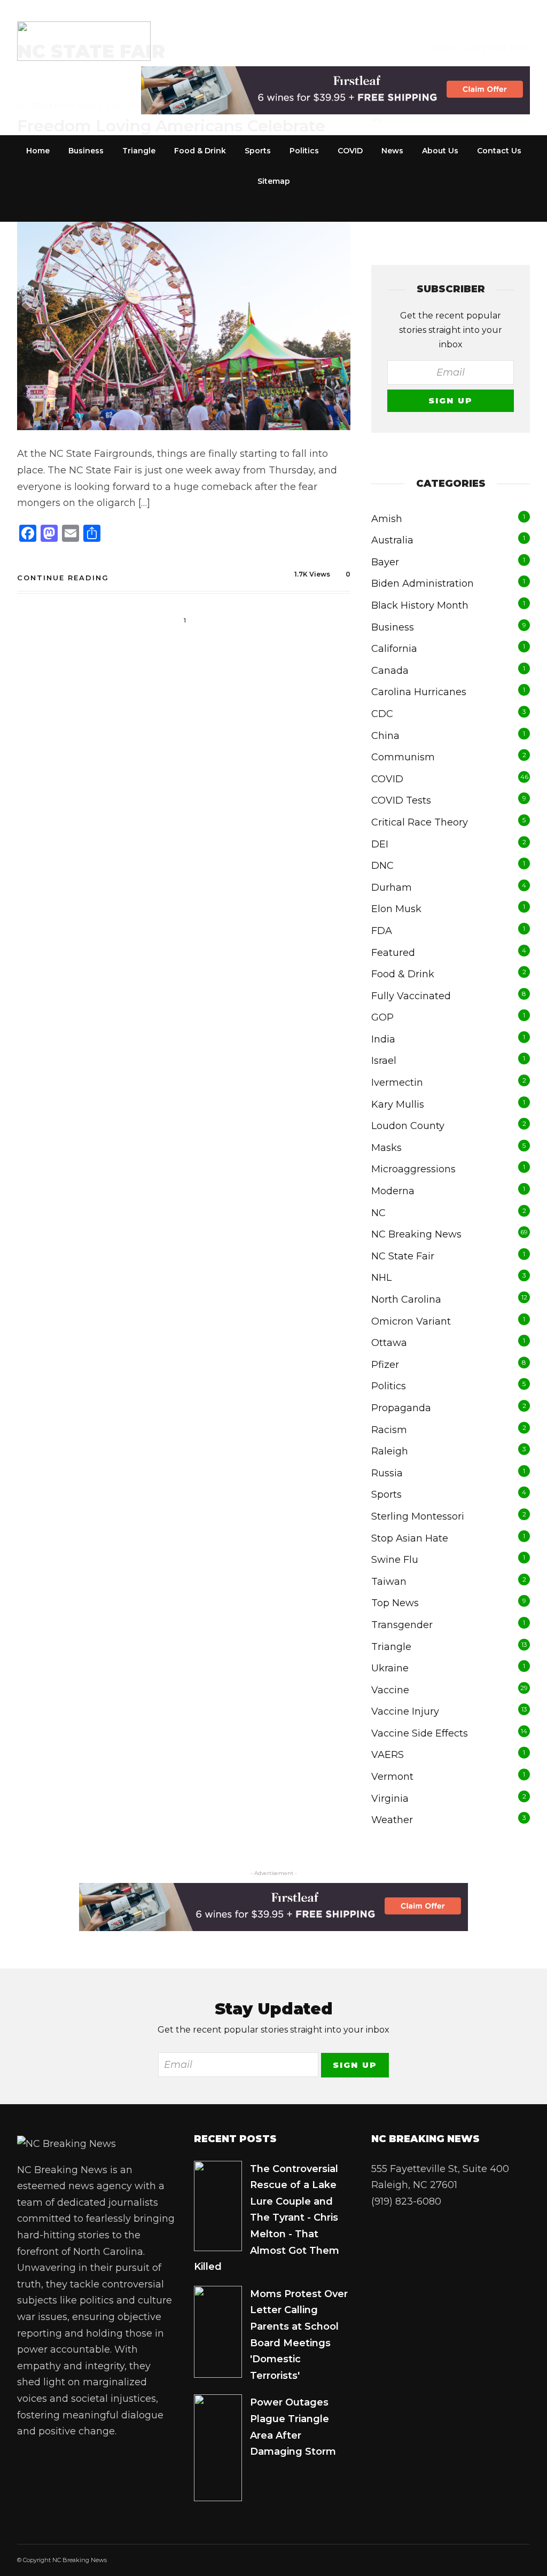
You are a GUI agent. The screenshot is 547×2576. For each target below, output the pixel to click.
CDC (382, 714)
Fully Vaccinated (411, 996)
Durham (392, 888)
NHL (381, 1278)
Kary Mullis (398, 1104)
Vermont (392, 1777)
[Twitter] (49, 2461)
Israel (384, 1061)
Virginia (390, 1799)
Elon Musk (396, 909)
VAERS (388, 1755)
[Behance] (71, 2493)
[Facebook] (27, 2461)
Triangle (139, 151)
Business (86, 151)
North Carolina (406, 1299)
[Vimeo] (114, 2461)
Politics (304, 151)
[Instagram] (49, 2493)
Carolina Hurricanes (419, 692)
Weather (392, 1820)
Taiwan (389, 1582)
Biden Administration (423, 583)
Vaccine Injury (405, 1711)
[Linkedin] (158, 2461)
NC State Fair (403, 1256)
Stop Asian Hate (410, 1538)
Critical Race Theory (420, 822)
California (394, 649)
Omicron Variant (411, 1321)
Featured (393, 953)
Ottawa (389, 1343)
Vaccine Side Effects (420, 1733)
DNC (382, 866)
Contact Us (499, 151)
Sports (258, 151)
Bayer (385, 562)
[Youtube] (92, 2461)
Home (38, 151)
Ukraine (390, 1668)
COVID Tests (401, 800)
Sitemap (274, 181)
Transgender (402, 1625)
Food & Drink (200, 151)
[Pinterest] (27, 2493)
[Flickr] (71, 2461)
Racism (389, 1430)
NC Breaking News (416, 1234)
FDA (382, 931)
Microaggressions (413, 1169)
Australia (392, 540)
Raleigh (390, 1451)
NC (378, 1213)
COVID (350, 151)
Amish (387, 519)
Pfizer (385, 1365)
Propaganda (401, 1408)
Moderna (393, 1191)
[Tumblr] (136, 2461)
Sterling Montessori (418, 1516)
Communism (403, 757)
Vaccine (390, 1690)
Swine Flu (395, 1560)
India (383, 1039)
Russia (387, 1473)
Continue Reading (63, 578)
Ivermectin (397, 1083)
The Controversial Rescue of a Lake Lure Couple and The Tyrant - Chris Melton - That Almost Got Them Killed (267, 2218)
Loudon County (408, 1126)
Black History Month (420, 605)
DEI (380, 844)
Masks (386, 1148)
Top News (395, 1603)
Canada (390, 671)
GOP (382, 1017)
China (385, 736)
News (392, 151)
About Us (440, 151)
